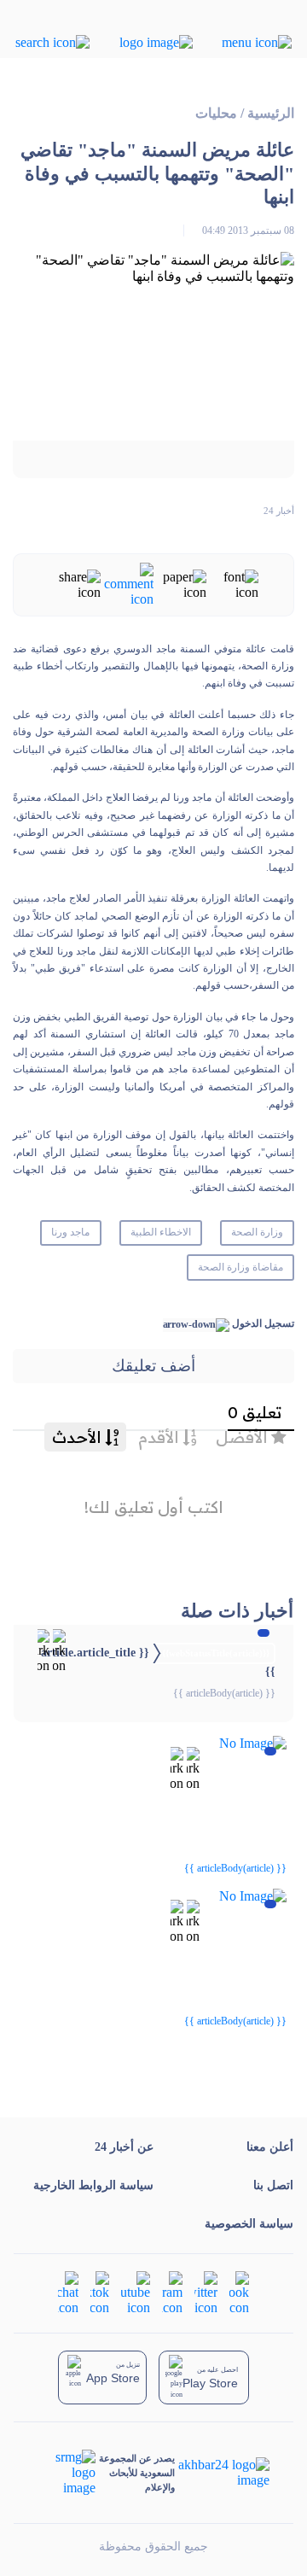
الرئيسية (271, 113)
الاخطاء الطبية (161, 1232)
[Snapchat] (68, 2292)
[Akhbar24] (222, 2473)
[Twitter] (206, 2292)
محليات (216, 113)
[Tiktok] (100, 2292)
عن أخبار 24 (124, 2147)
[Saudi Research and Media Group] (67, 2473)
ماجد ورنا (70, 1232)
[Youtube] (136, 2292)
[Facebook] (239, 2292)
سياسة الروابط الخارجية (93, 2185)
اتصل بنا (273, 2185)
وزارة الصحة (257, 1232)
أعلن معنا (270, 2147)
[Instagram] (172, 2292)
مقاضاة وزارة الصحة (240, 1267)
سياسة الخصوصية (249, 2224)
